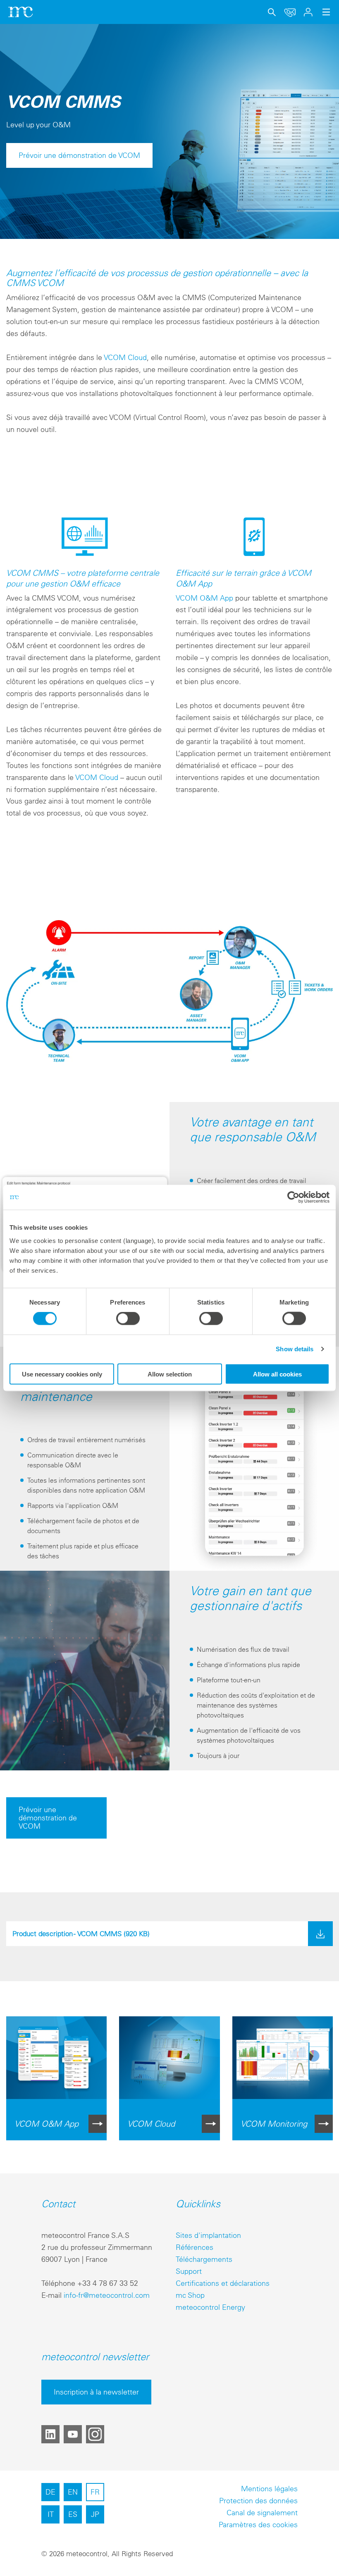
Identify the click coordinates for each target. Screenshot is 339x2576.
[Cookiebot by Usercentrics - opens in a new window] (293, 1197)
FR (95, 2492)
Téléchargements (204, 2259)
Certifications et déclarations (223, 2283)
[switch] (128, 1319)
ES (73, 2514)
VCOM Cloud (125, 357)
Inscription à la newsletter (96, 2392)
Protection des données (258, 2501)
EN (73, 2492)
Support (189, 2271)
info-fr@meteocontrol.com (107, 2295)
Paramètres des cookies (258, 2525)
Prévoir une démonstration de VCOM (79, 155)
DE (50, 2492)
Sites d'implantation (208, 2235)
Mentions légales (269, 2489)
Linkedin (50, 2434)
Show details (295, 1349)
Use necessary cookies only (62, 1374)
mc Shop (190, 2295)
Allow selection (170, 1374)
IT (51, 2514)
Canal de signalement (262, 2513)
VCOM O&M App (204, 598)
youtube (73, 2434)
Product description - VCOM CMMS (81, 1933)
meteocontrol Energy (210, 2307)
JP (95, 2514)
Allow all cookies (277, 1374)
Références (195, 2247)
